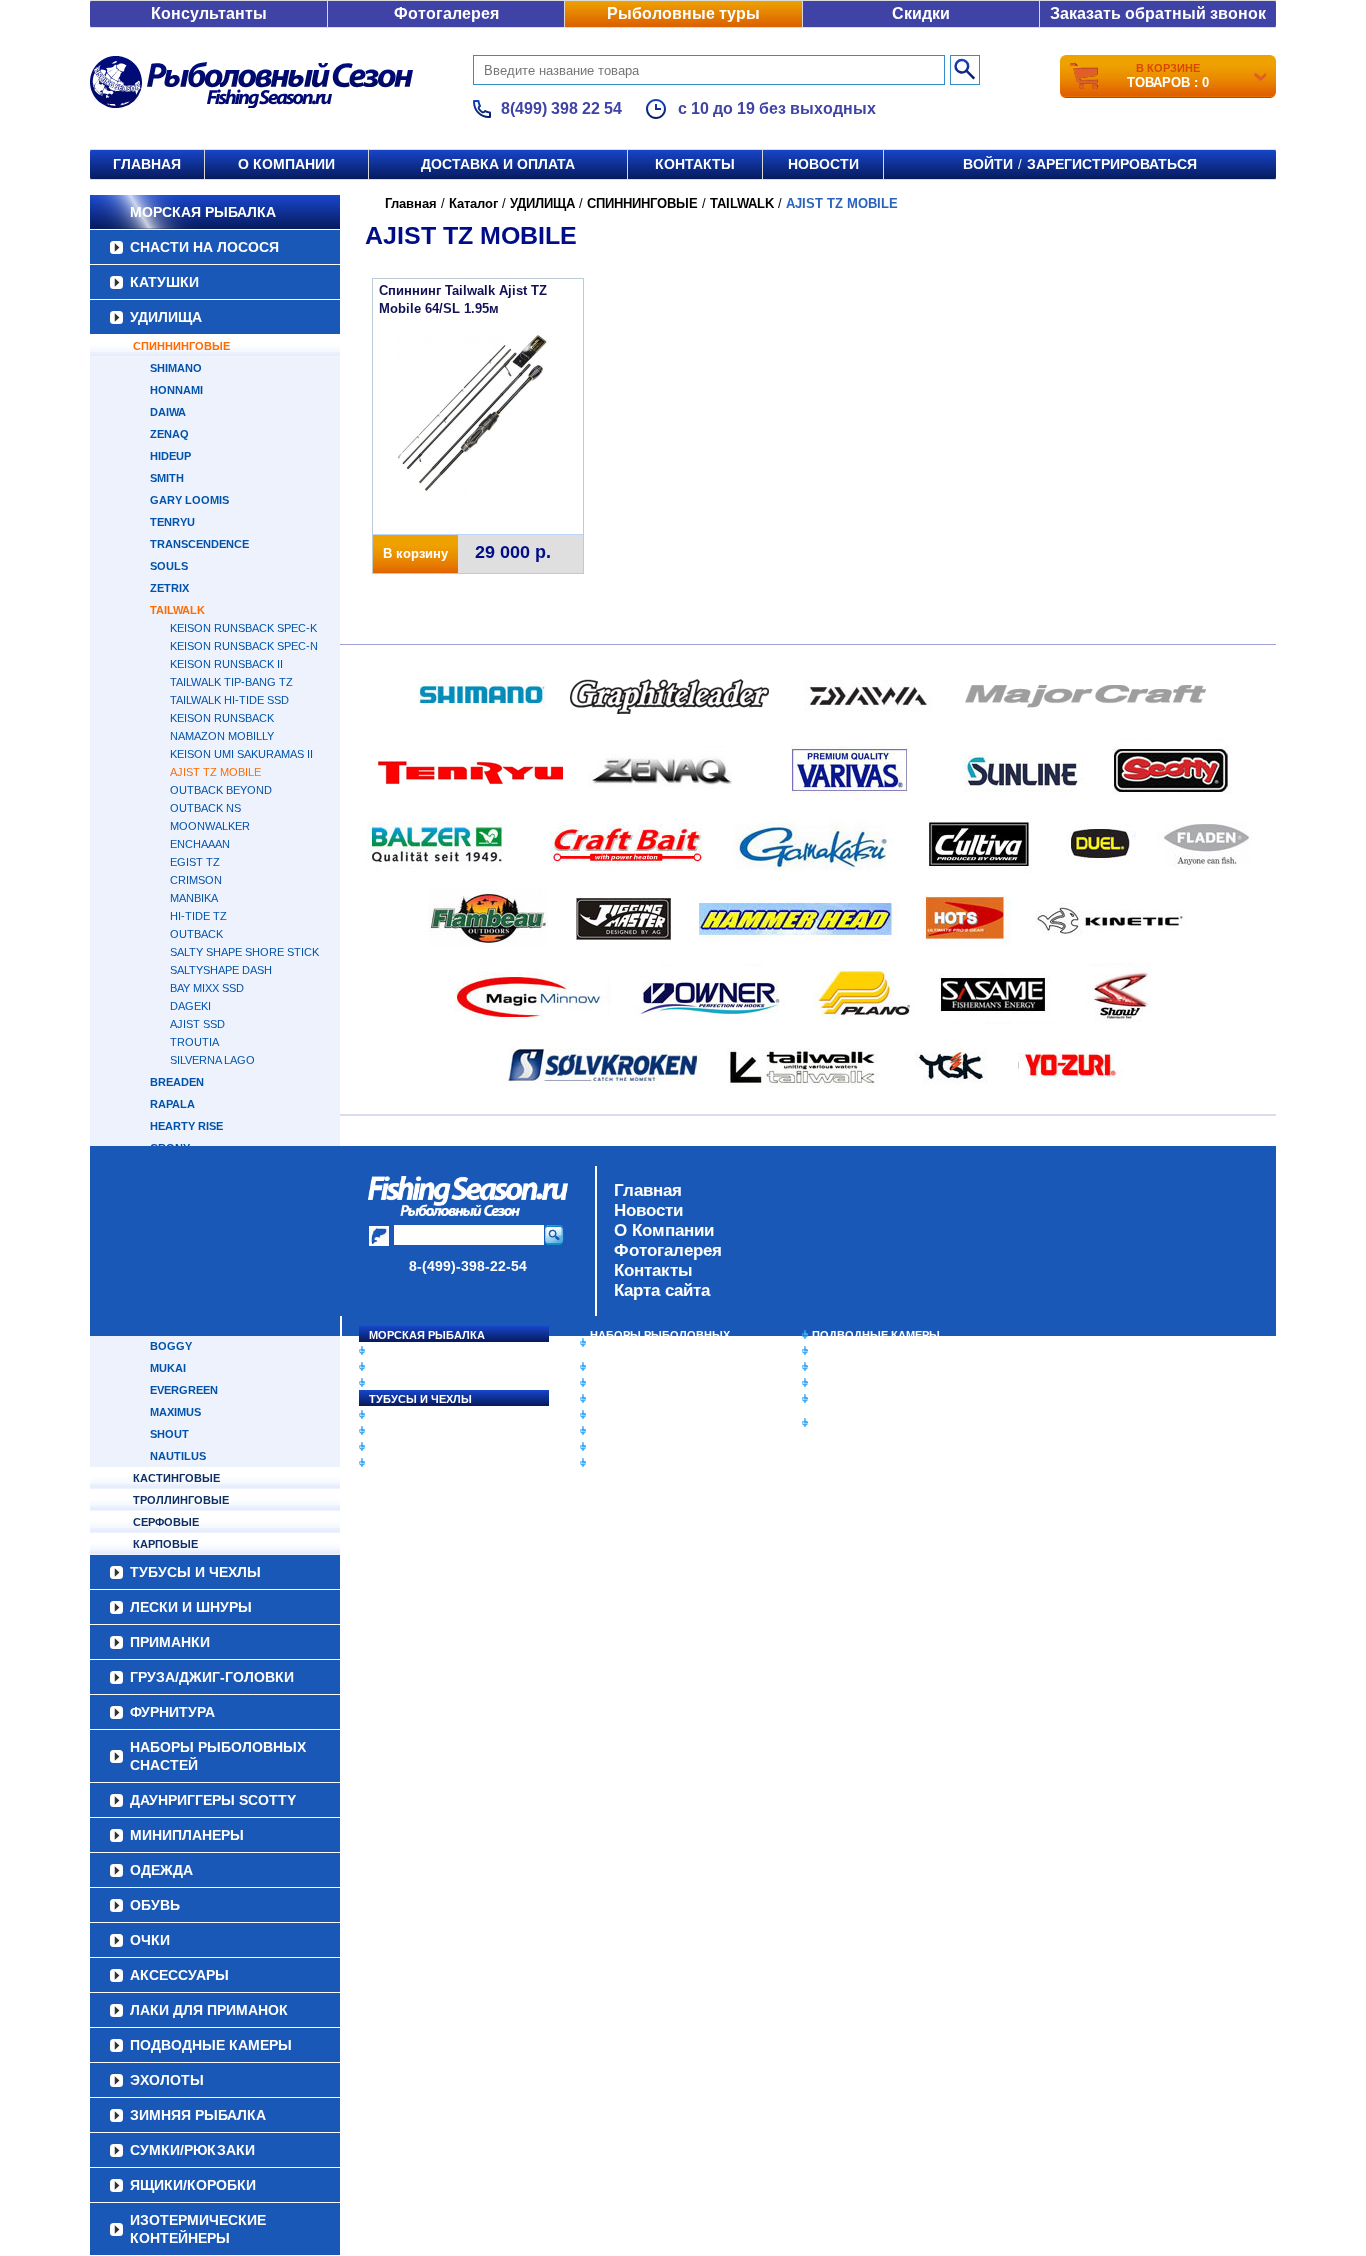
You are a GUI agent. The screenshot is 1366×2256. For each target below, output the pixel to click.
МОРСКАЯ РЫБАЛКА (203, 212)
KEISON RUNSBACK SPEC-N (244, 646)
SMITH (167, 478)
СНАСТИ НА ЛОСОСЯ (204, 247)
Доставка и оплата (498, 164)
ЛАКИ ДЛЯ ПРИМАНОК (652, 1463)
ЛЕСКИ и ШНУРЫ (417, 1415)
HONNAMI (176, 390)
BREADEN (177, 1082)
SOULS (169, 566)
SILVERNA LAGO (212, 1060)
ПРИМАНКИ (400, 1431)
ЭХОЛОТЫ (841, 1351)
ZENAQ (169, 434)
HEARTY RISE (186, 1126)
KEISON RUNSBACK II (226, 664)
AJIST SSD (197, 1024)
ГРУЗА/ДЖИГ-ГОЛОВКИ (433, 1447)
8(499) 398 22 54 (561, 108)
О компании (286, 164)
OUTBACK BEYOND (221, 790)
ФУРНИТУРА (402, 1463)
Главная (147, 164)
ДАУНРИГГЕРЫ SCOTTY (655, 1367)
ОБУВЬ (610, 1415)
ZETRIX (169, 588)
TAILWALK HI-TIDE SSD (229, 700)
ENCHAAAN (200, 844)
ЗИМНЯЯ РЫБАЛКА (866, 1367)
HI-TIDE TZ (198, 916)
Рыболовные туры (683, 13)
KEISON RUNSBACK (222, 718)
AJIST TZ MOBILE (215, 772)
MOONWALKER (210, 826)
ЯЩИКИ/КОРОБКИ (862, 1399)
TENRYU (172, 522)
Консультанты (209, 13)
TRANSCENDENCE (199, 544)
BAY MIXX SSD (207, 988)
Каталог (473, 203)
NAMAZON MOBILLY (222, 736)
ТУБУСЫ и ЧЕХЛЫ (420, 1399)
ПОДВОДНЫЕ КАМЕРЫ (876, 1335)
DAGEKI (190, 1006)
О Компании (664, 1230)
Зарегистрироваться (1112, 164)
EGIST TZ (195, 862)
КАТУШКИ (164, 282)
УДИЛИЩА (166, 317)
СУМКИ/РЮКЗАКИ (860, 1383)
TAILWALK (177, 610)
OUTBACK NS (205, 808)
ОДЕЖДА (615, 1399)
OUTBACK (196, 934)
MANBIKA (194, 898)
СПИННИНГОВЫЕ (181, 346)
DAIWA (168, 412)
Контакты (695, 164)
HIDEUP (170, 456)
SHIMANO (176, 368)
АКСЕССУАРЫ (629, 1447)
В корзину (415, 553)
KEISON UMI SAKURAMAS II (241, 754)
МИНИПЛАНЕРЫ (635, 1383)
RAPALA (172, 1104)
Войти (988, 164)
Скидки (921, 13)
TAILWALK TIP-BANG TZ (231, 682)
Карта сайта (662, 1290)
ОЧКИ (606, 1431)
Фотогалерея (446, 13)
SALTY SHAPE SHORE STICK (244, 952)
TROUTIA (194, 1042)
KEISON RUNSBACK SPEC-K (243, 628)
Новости (823, 164)
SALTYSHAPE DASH (221, 970)
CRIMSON (196, 880)
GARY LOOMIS (189, 500)
